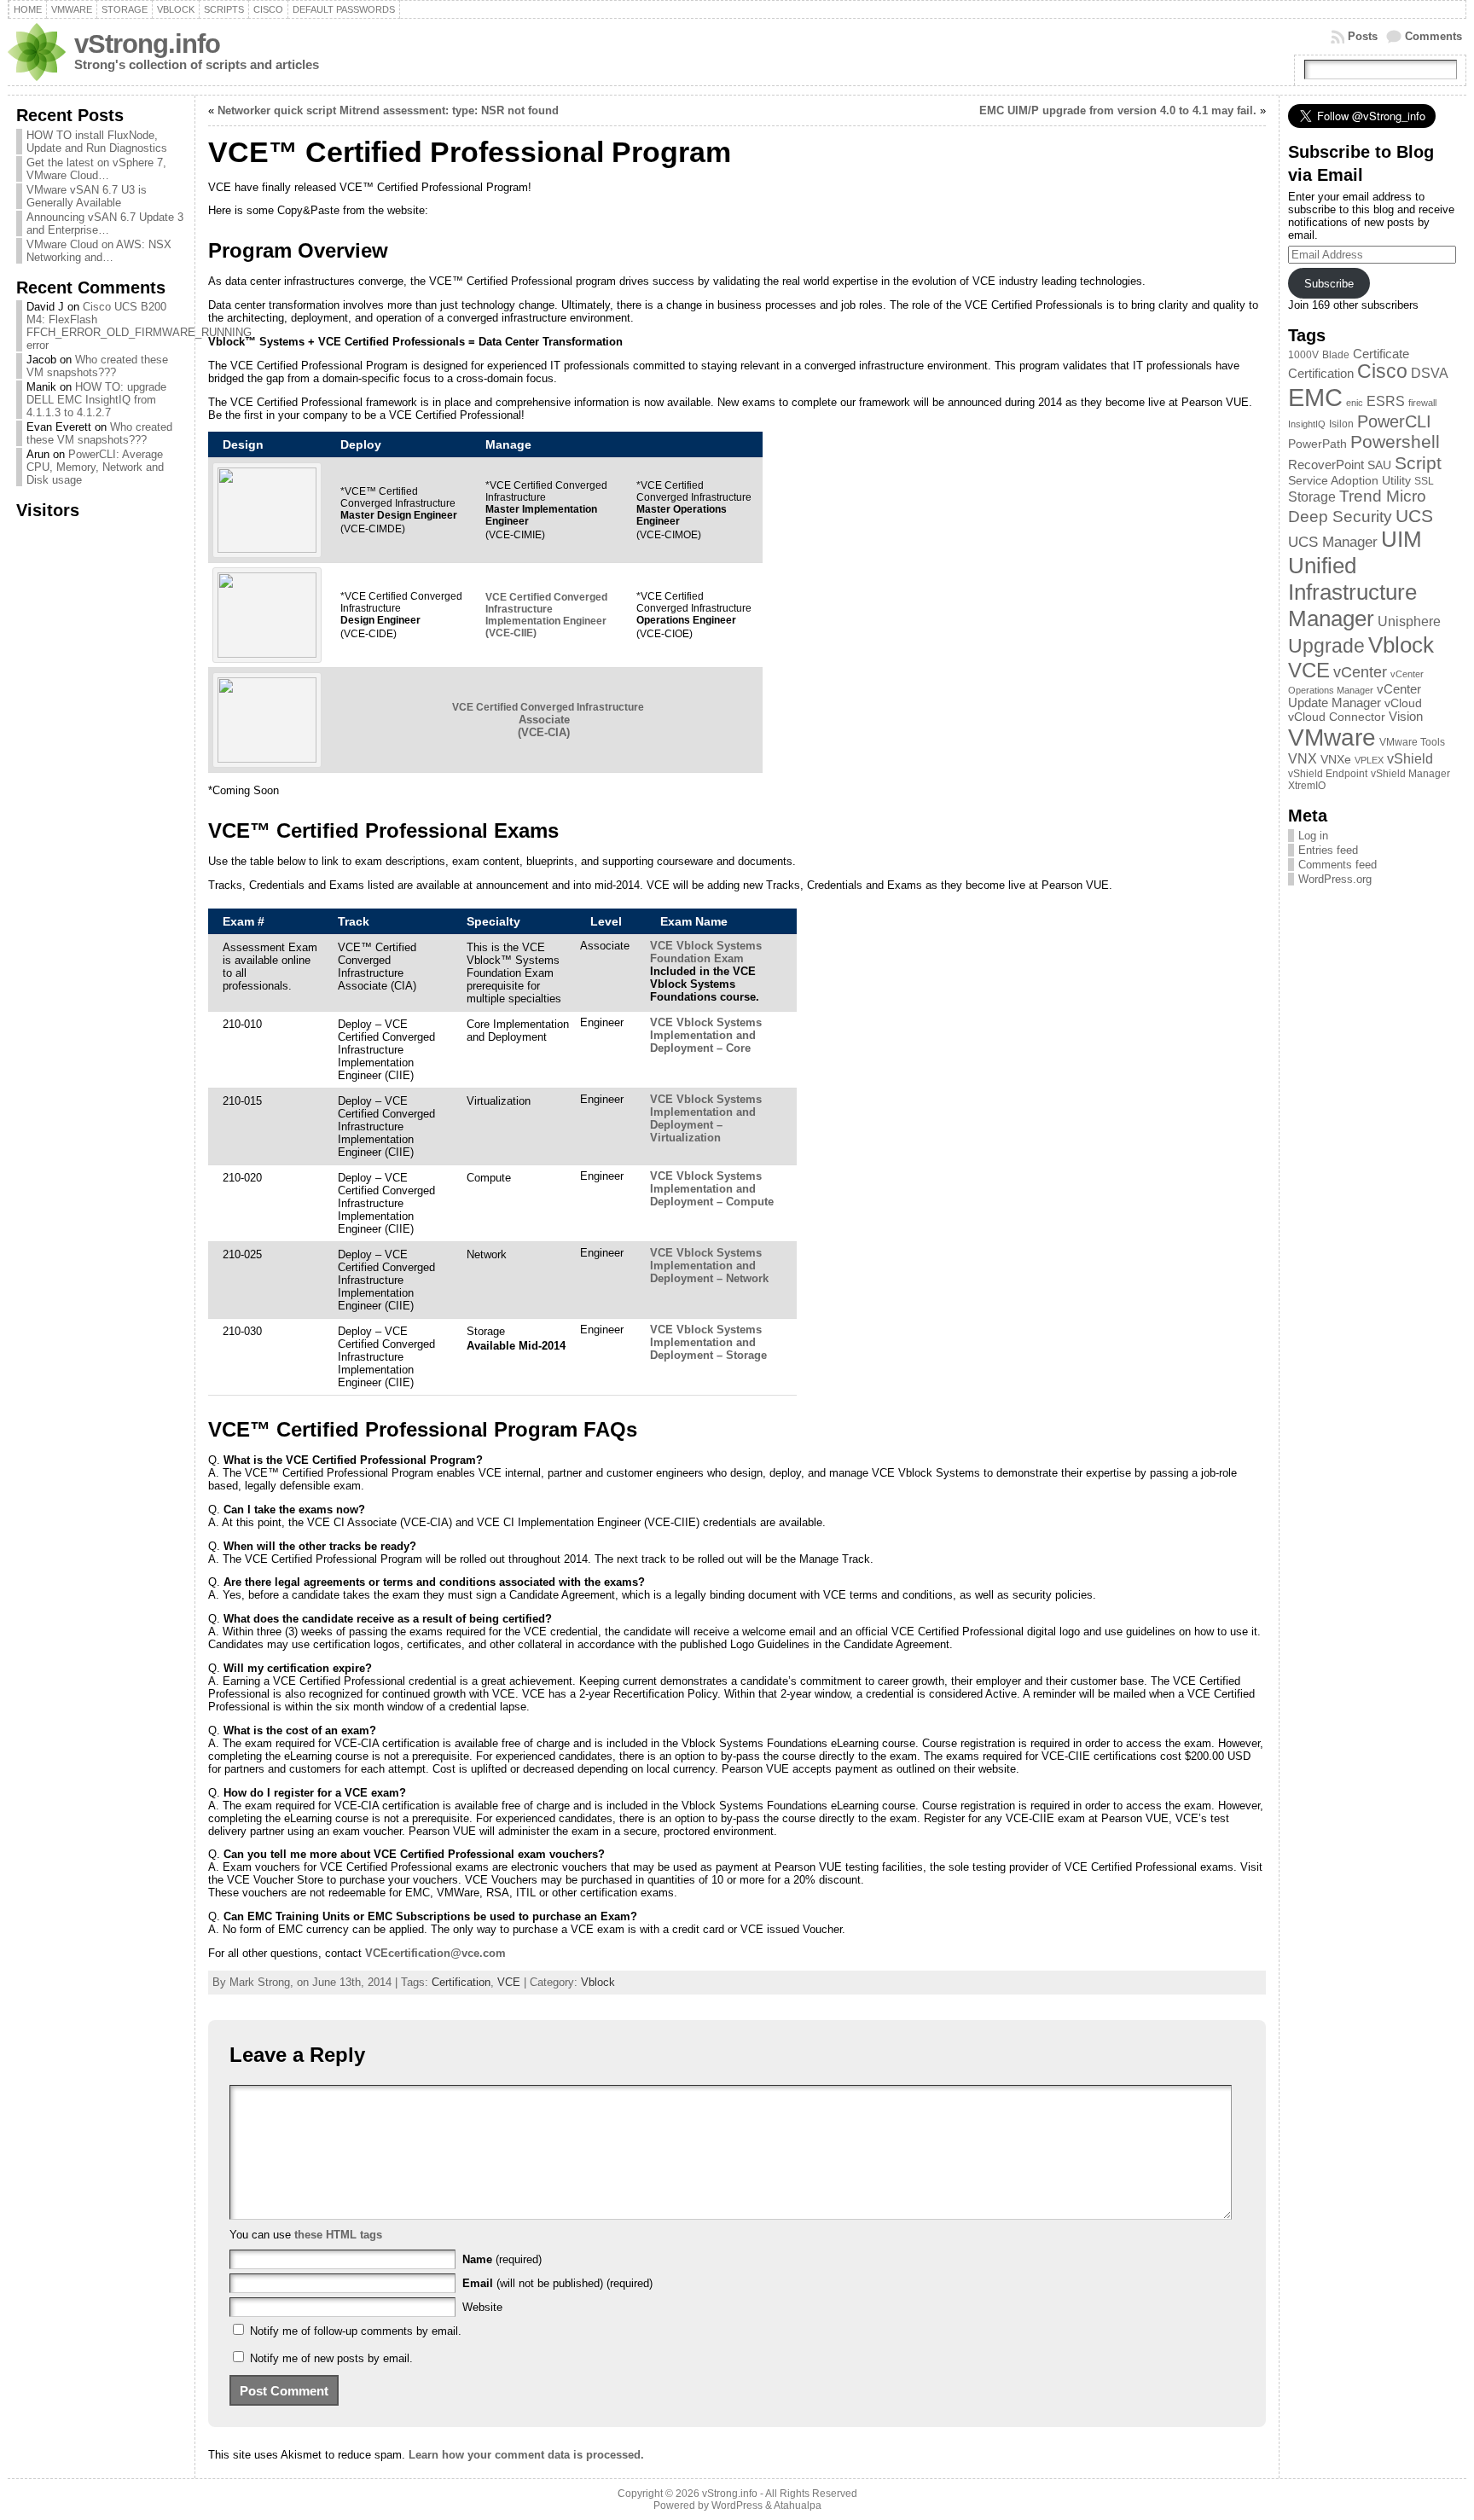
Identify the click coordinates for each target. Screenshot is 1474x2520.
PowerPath (1317, 444)
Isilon (1341, 424)
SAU (1379, 465)
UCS (1414, 516)
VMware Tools (1412, 742)
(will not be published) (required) (557, 2283)
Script (1418, 463)
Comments (1433, 36)
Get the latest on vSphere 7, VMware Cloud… (96, 169)
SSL (1424, 481)
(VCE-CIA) (548, 720)
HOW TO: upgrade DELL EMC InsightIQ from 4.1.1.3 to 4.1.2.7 (96, 400)
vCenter (1360, 672)
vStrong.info (147, 44)
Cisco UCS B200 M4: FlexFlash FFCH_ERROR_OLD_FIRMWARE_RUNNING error (139, 326)
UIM (1401, 539)
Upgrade (1326, 646)
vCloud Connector (1337, 717)
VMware (1332, 737)
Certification (461, 1982)
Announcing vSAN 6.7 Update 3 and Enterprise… (105, 224)
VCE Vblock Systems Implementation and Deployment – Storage (708, 1342)
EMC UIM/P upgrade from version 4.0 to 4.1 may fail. (1118, 110)
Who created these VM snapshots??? (97, 366)
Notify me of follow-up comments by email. (356, 2331)
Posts (1363, 36)
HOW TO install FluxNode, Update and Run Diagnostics (97, 142)
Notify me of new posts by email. (331, 2358)
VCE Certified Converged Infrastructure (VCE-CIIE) (546, 615)
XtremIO (1307, 786)
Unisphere (1409, 621)
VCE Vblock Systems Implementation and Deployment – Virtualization (706, 1118)
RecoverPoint (1326, 465)
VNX (1303, 759)
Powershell (1395, 442)
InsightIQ (1307, 424)
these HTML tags (338, 2235)
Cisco (1382, 372)
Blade (1336, 355)
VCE (509, 1982)
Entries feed (1328, 850)
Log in (1313, 836)
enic (1355, 403)
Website (482, 2307)
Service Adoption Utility (1349, 481)
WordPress (737, 2505)
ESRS (1386, 401)
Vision (1406, 717)
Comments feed (1338, 865)
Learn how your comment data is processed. (526, 2455)
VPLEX (1369, 760)
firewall (1422, 403)
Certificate (1381, 354)
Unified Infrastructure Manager (1352, 592)
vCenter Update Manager (1355, 696)
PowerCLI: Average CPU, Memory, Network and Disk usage (95, 467)
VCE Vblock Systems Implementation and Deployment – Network (709, 1266)
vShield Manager (1410, 774)
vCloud (1403, 703)
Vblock (598, 1982)
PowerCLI (1394, 421)
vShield (1410, 759)
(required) (502, 2259)
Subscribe (1329, 284)
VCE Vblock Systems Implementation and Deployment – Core (706, 1035)
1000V (1303, 355)
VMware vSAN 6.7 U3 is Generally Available (87, 196)
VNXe (1336, 760)
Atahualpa (798, 2505)
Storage (1312, 496)
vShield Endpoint (1328, 774)
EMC (1315, 397)
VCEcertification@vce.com (435, 1953)
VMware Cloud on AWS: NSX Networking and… (99, 251)
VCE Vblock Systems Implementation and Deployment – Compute (712, 1189)
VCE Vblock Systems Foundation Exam (706, 952)
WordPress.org (1335, 879)
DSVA (1430, 373)
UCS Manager (1333, 542)
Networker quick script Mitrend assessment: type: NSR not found (388, 110)
